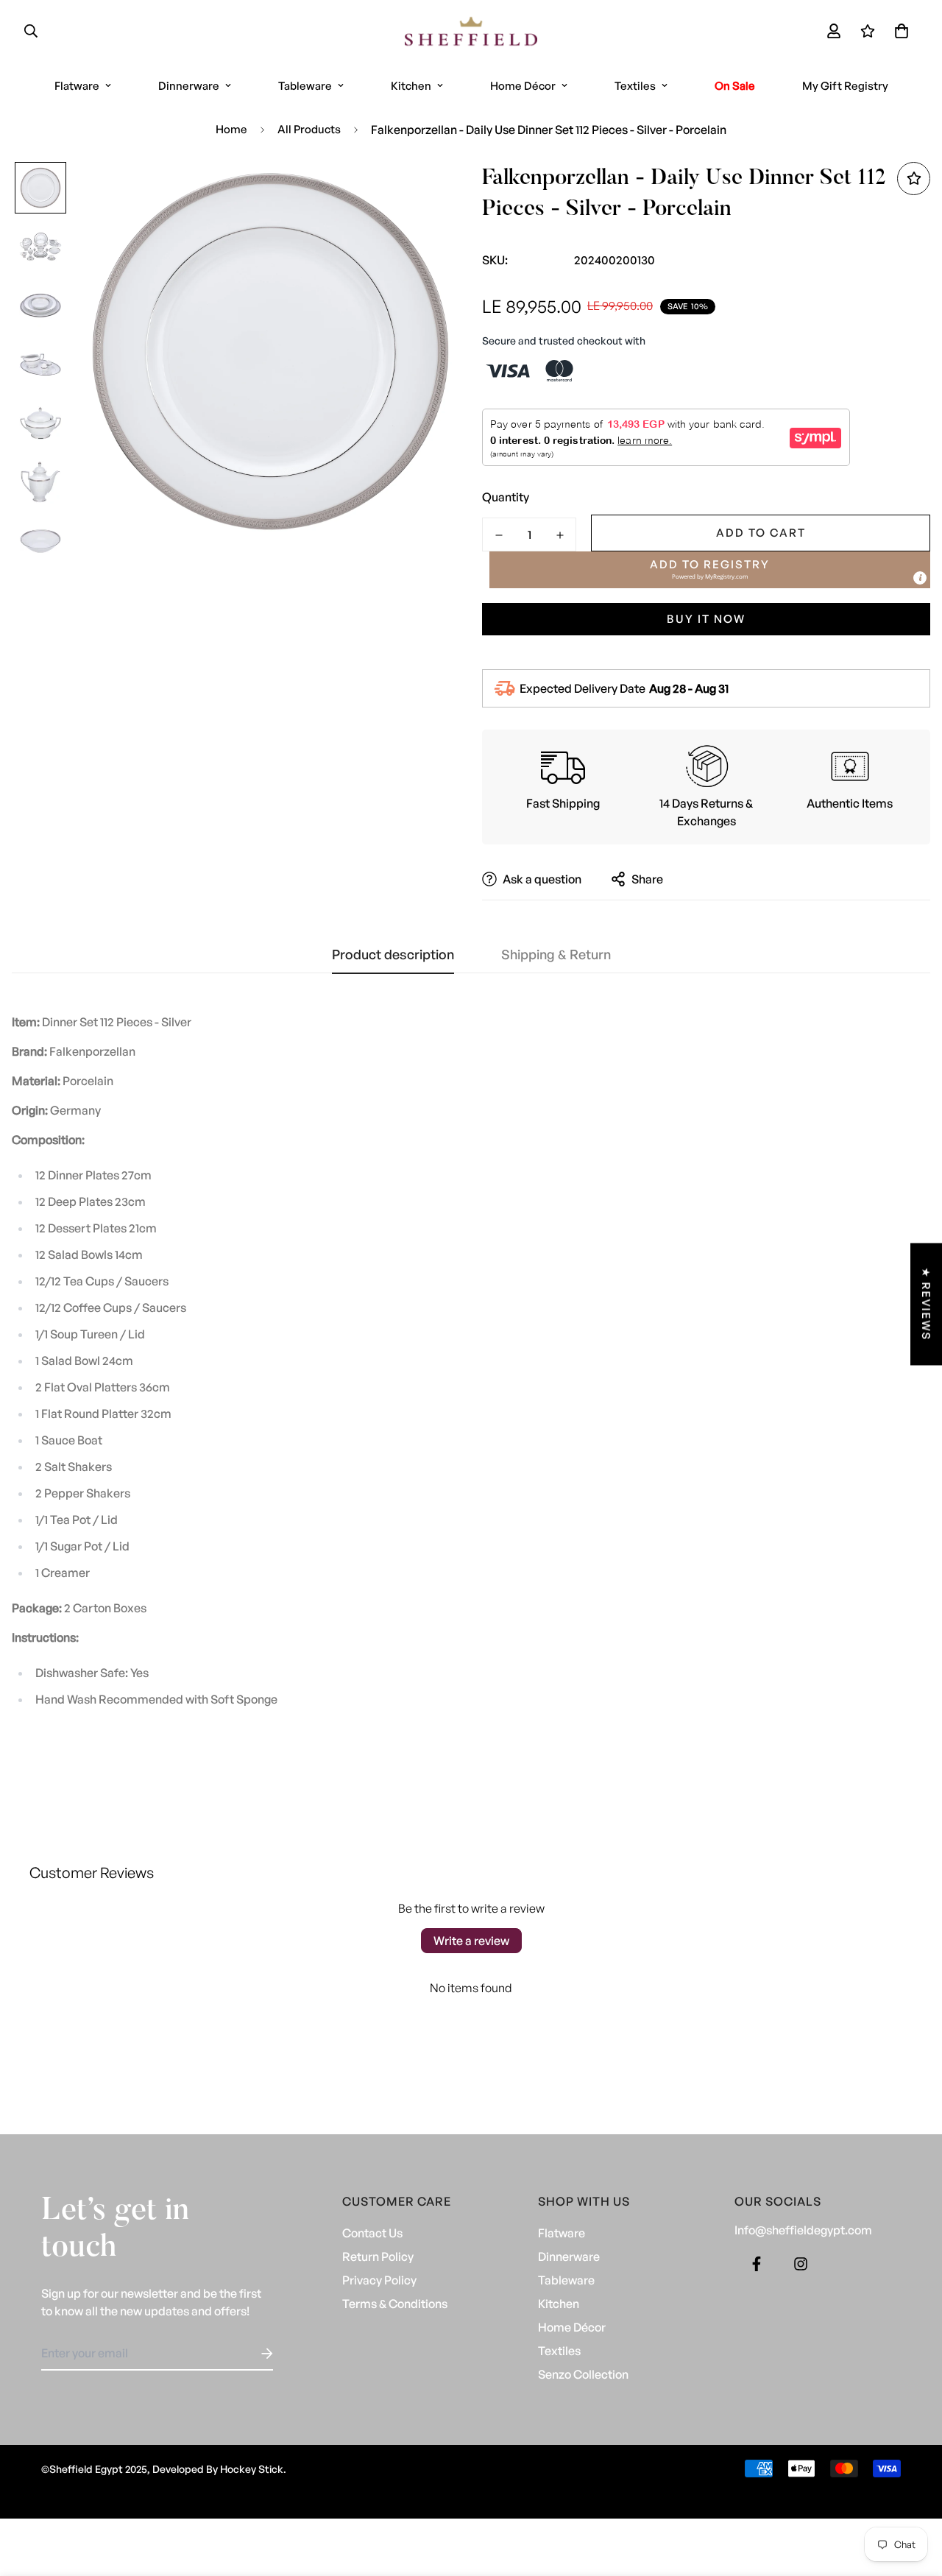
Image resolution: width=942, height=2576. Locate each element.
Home (231, 129)
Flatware (77, 86)
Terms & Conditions (395, 2304)
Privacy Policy (379, 2280)
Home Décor (523, 86)
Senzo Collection (583, 2374)
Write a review (471, 1941)
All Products (309, 129)
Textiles (635, 86)
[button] (899, 31)
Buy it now (706, 619)
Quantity (506, 497)
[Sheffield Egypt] (471, 31)
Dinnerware (189, 86)
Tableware (305, 86)
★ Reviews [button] (926, 1304)
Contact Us (372, 2233)
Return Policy (378, 2256)
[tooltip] (920, 578)
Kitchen (411, 86)
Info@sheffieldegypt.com (803, 2230)
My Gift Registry (845, 86)
